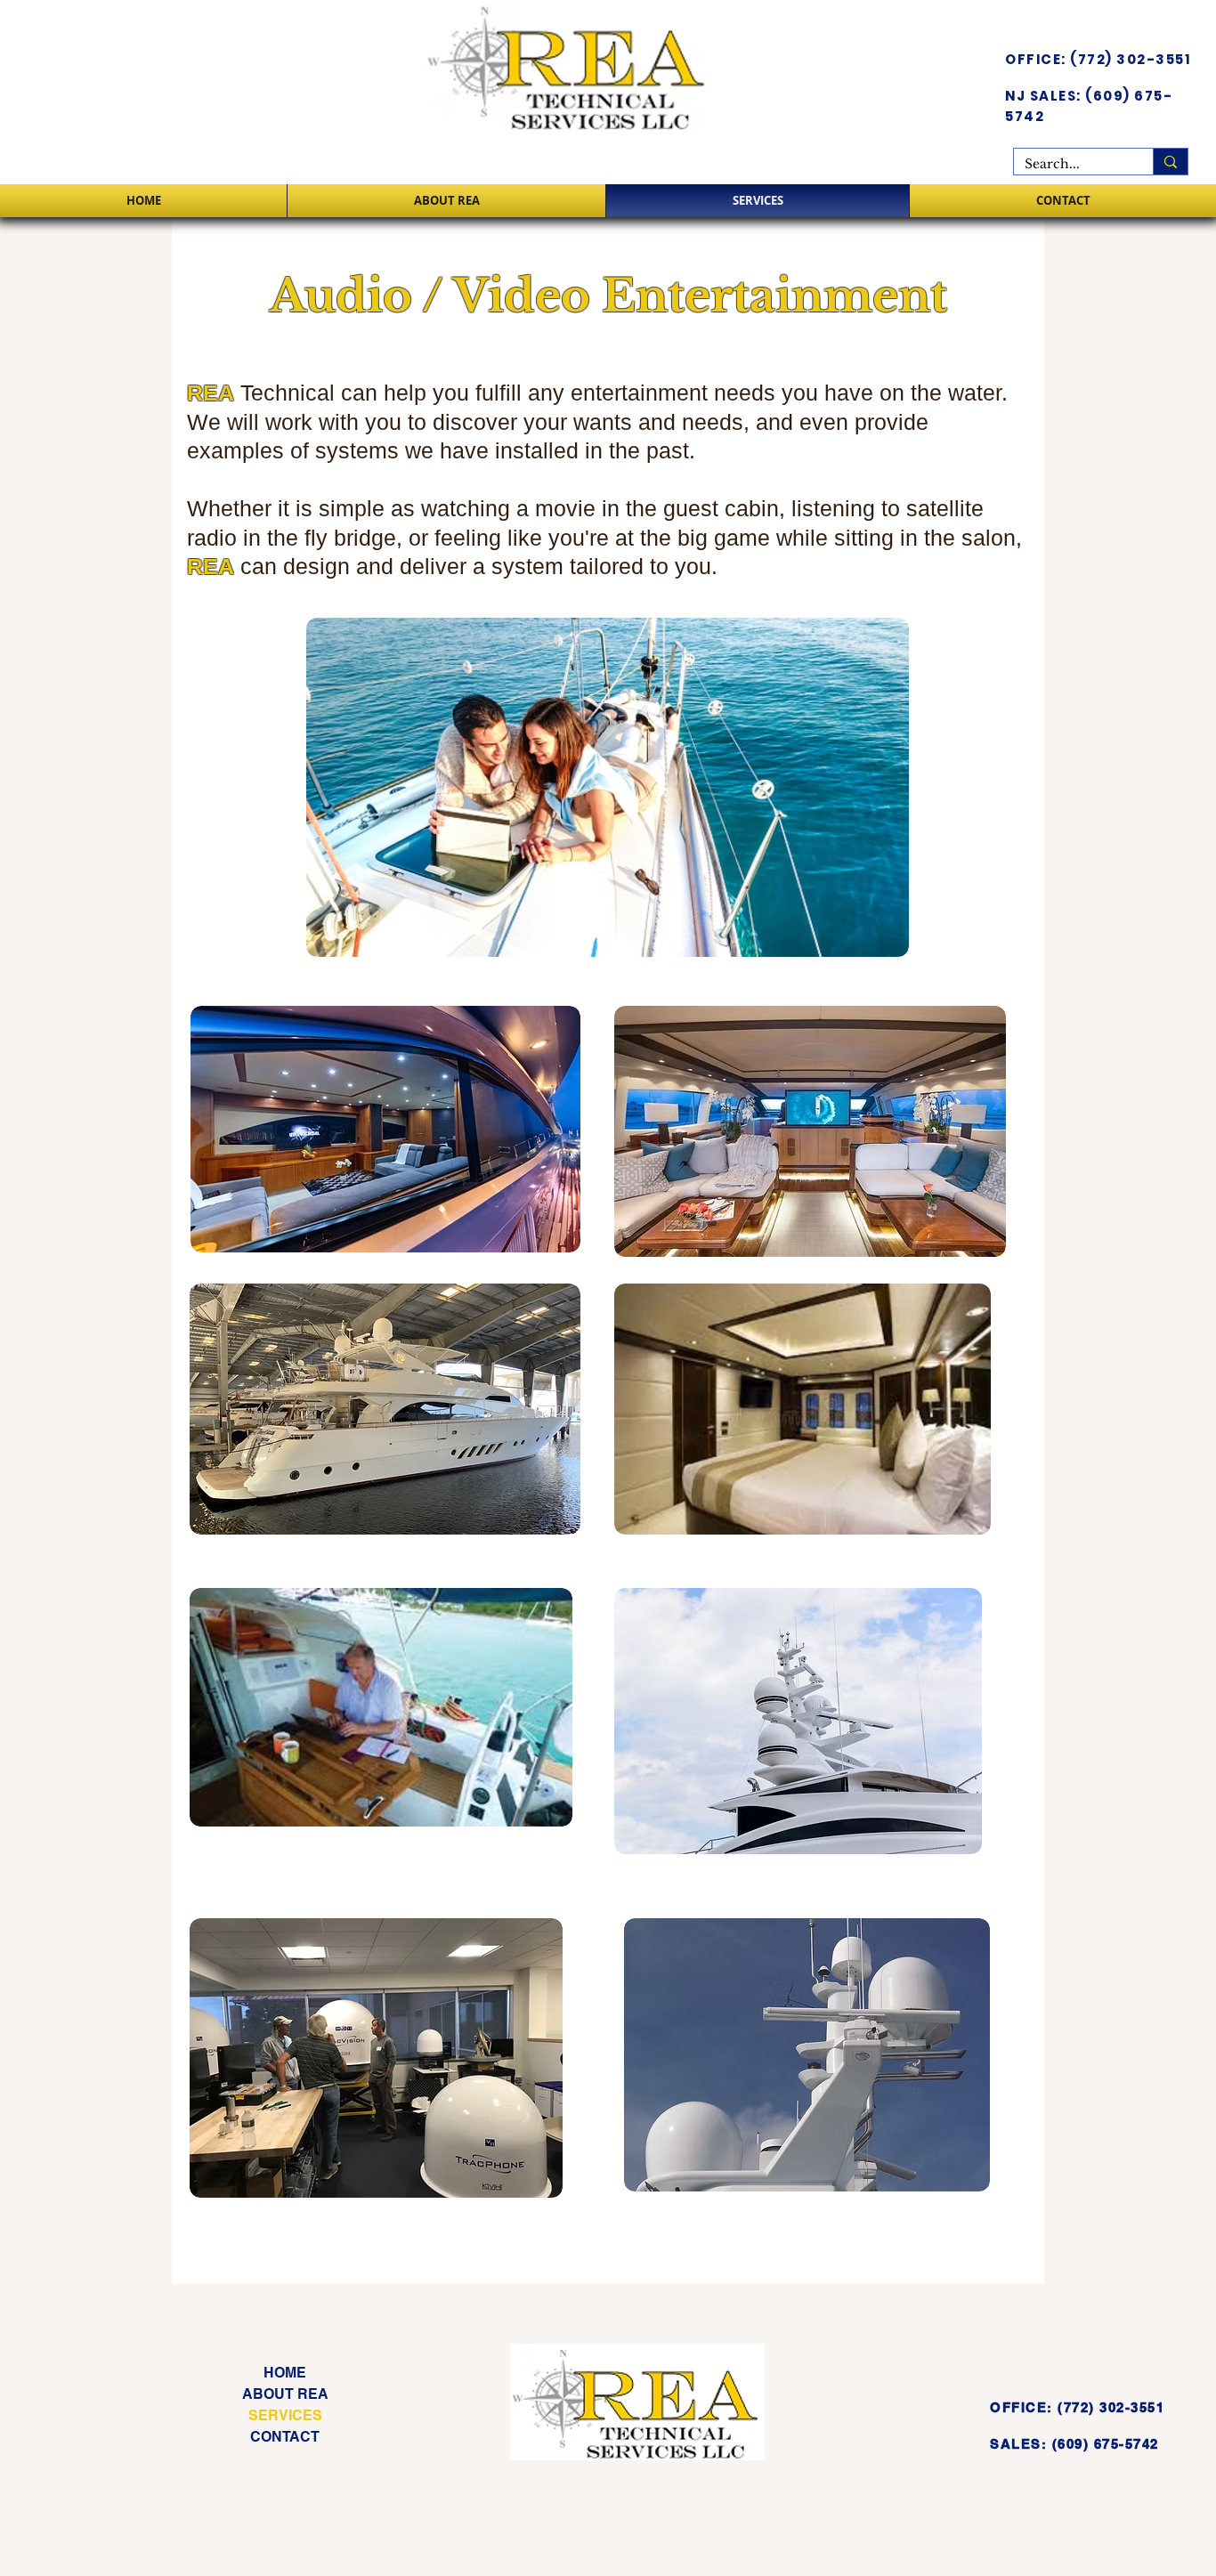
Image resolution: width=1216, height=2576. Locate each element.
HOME (285, 2373)
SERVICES (285, 2415)
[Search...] (1170, 162)
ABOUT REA (285, 2394)
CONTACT (285, 2437)
